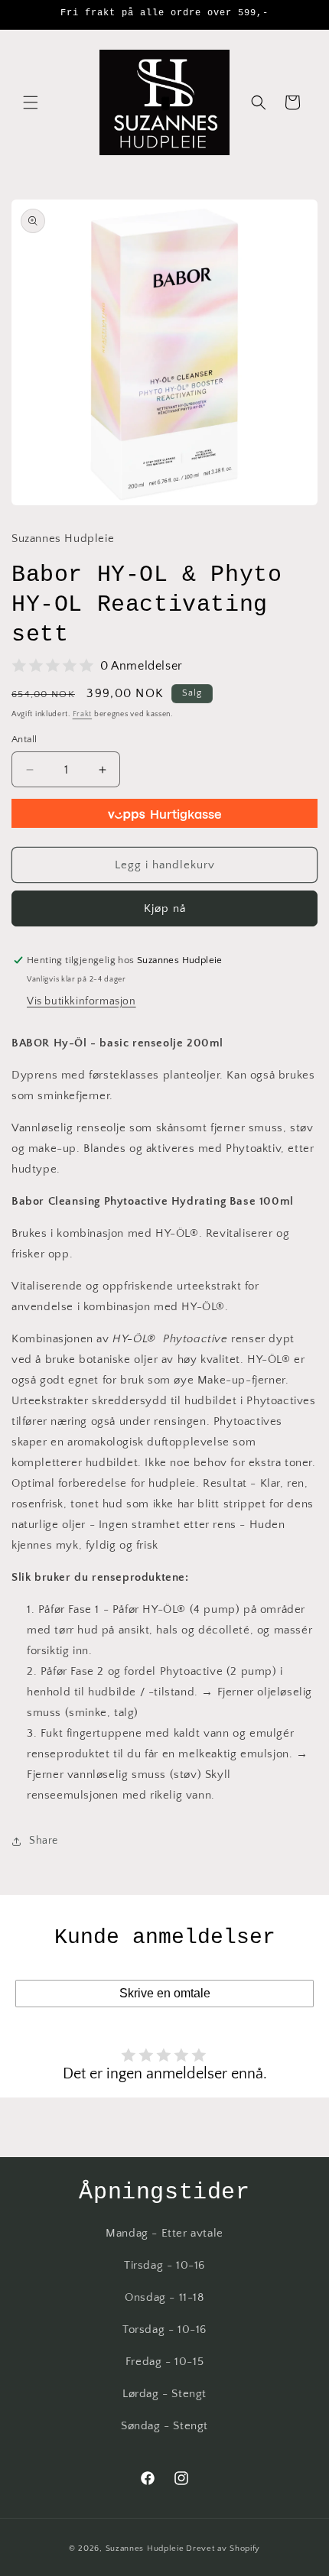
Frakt (83, 714)
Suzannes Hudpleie (145, 2548)
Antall (24, 739)
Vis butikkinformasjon (81, 1001)
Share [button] (44, 1841)
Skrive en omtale (165, 1993)
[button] (31, 102)
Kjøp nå (165, 908)
